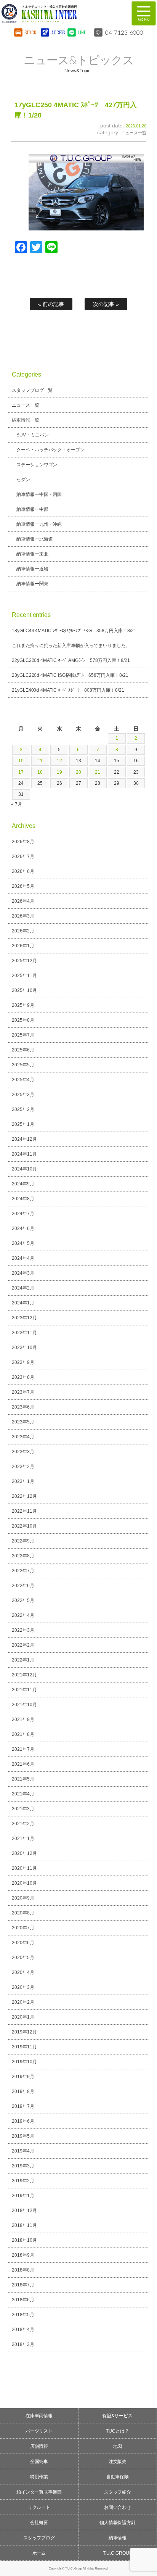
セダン (23, 480)
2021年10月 (24, 1705)
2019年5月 (23, 2136)
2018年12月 (24, 2211)
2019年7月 (23, 2106)
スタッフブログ (39, 2538)
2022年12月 (24, 1496)
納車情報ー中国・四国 (39, 494)
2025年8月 (23, 1020)
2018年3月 (23, 2344)
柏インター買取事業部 (39, 2492)
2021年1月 (23, 1839)
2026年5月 (23, 886)
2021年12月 (24, 1675)
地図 (118, 2446)
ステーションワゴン (37, 465)
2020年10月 (24, 1883)
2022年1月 (23, 1660)
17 (21, 772)
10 (21, 761)
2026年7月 (23, 857)
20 (78, 772)
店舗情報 (39, 2446)
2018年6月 (23, 2300)
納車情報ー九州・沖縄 (39, 524)
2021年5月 (23, 1779)
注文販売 (118, 2462)
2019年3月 (23, 2166)
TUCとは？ (118, 2431)
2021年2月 (23, 1824)
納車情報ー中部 (32, 509)
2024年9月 (23, 1184)
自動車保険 (118, 2477)
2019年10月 (24, 2062)
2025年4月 (23, 1080)
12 (59, 761)
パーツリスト (39, 2431)
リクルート (39, 2507)
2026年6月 (23, 871)
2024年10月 (24, 1169)
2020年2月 (23, 2002)
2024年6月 (23, 1228)
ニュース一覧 (134, 133)
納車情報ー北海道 (35, 539)
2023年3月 (23, 1452)
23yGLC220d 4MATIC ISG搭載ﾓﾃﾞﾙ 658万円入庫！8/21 (70, 675)
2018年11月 (24, 2225)
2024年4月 (23, 1258)
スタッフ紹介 (118, 2492)
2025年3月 (23, 1095)
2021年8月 (23, 1734)
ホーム (39, 2553)
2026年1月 (23, 946)
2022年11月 (24, 1511)
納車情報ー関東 (32, 584)
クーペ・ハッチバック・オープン (51, 450)
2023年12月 (24, 1318)
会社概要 (39, 2523)
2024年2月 (23, 1288)
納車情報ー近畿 (32, 569)
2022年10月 (24, 1526)
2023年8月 (23, 1377)
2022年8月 (23, 1556)
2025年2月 (23, 1109)
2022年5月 (23, 1600)
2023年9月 (23, 1362)
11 (40, 761)
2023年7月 (23, 1392)
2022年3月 (23, 1630)
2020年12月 (24, 1853)
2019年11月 (24, 2047)
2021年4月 (23, 1794)
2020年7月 (23, 1928)
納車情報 (118, 2538)
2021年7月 (23, 1749)
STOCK (30, 32)
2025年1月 (23, 1124)
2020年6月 (23, 1943)
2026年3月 (23, 916)
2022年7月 (23, 1571)
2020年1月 (23, 2017)
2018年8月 (23, 2270)
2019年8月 (23, 2091)
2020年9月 (23, 1898)
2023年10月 (24, 1348)
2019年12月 (24, 2032)
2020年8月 (23, 1913)
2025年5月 (23, 1065)
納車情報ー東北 (32, 554)
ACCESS (57, 32)
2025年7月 (23, 1035)
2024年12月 (24, 1139)
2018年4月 (23, 2330)
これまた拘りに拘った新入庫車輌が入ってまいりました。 (71, 646)
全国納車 (39, 2462)
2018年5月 (23, 2315)
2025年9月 (23, 1005)
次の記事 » (106, 304)
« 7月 (17, 804)
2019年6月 (23, 2121)
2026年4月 (23, 901)
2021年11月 (24, 1690)
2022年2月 (23, 1645)
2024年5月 (23, 1243)
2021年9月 (23, 1719)
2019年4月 (23, 2151)
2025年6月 (23, 1050)
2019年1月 (23, 2196)
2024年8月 (23, 1199)
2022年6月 (23, 1586)
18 (40, 772)
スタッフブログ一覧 (32, 390)
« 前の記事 (51, 304)
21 (98, 772)
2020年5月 (23, 1958)
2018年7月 (23, 2285)
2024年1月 (23, 1303)
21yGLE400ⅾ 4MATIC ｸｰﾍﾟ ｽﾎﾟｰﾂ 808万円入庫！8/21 (68, 690)
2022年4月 (23, 1615)
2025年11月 (24, 976)
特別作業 (39, 2477)
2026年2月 (23, 931)
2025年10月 (24, 990)
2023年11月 (24, 1333)
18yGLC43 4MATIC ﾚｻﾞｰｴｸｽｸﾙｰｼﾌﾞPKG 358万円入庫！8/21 (74, 631)
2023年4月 (23, 1437)
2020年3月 (23, 1987)
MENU (144, 13)
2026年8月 (23, 842)
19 (59, 772)
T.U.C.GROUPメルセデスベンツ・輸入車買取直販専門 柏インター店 (60, 13)
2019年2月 (23, 2181)
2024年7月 (23, 1214)
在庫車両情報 (39, 2416)
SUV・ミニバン (33, 435)
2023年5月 (23, 1422)
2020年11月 (24, 1868)
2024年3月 (23, 1273)
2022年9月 (23, 1541)
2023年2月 (23, 1467)
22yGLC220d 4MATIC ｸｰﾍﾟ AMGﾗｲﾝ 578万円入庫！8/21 (71, 660)
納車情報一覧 (26, 420)
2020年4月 (23, 1972)
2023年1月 (23, 1481)
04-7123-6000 (124, 32)
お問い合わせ (118, 2507)
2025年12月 (24, 961)
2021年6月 (23, 1764)
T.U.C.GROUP (118, 2553)
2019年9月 (23, 2077)
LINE (82, 32)
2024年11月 (24, 1154)
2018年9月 (23, 2255)
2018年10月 (24, 2240)
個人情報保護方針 (118, 2523)
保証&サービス (118, 2416)
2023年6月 (23, 1407)
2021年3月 (23, 1809)
